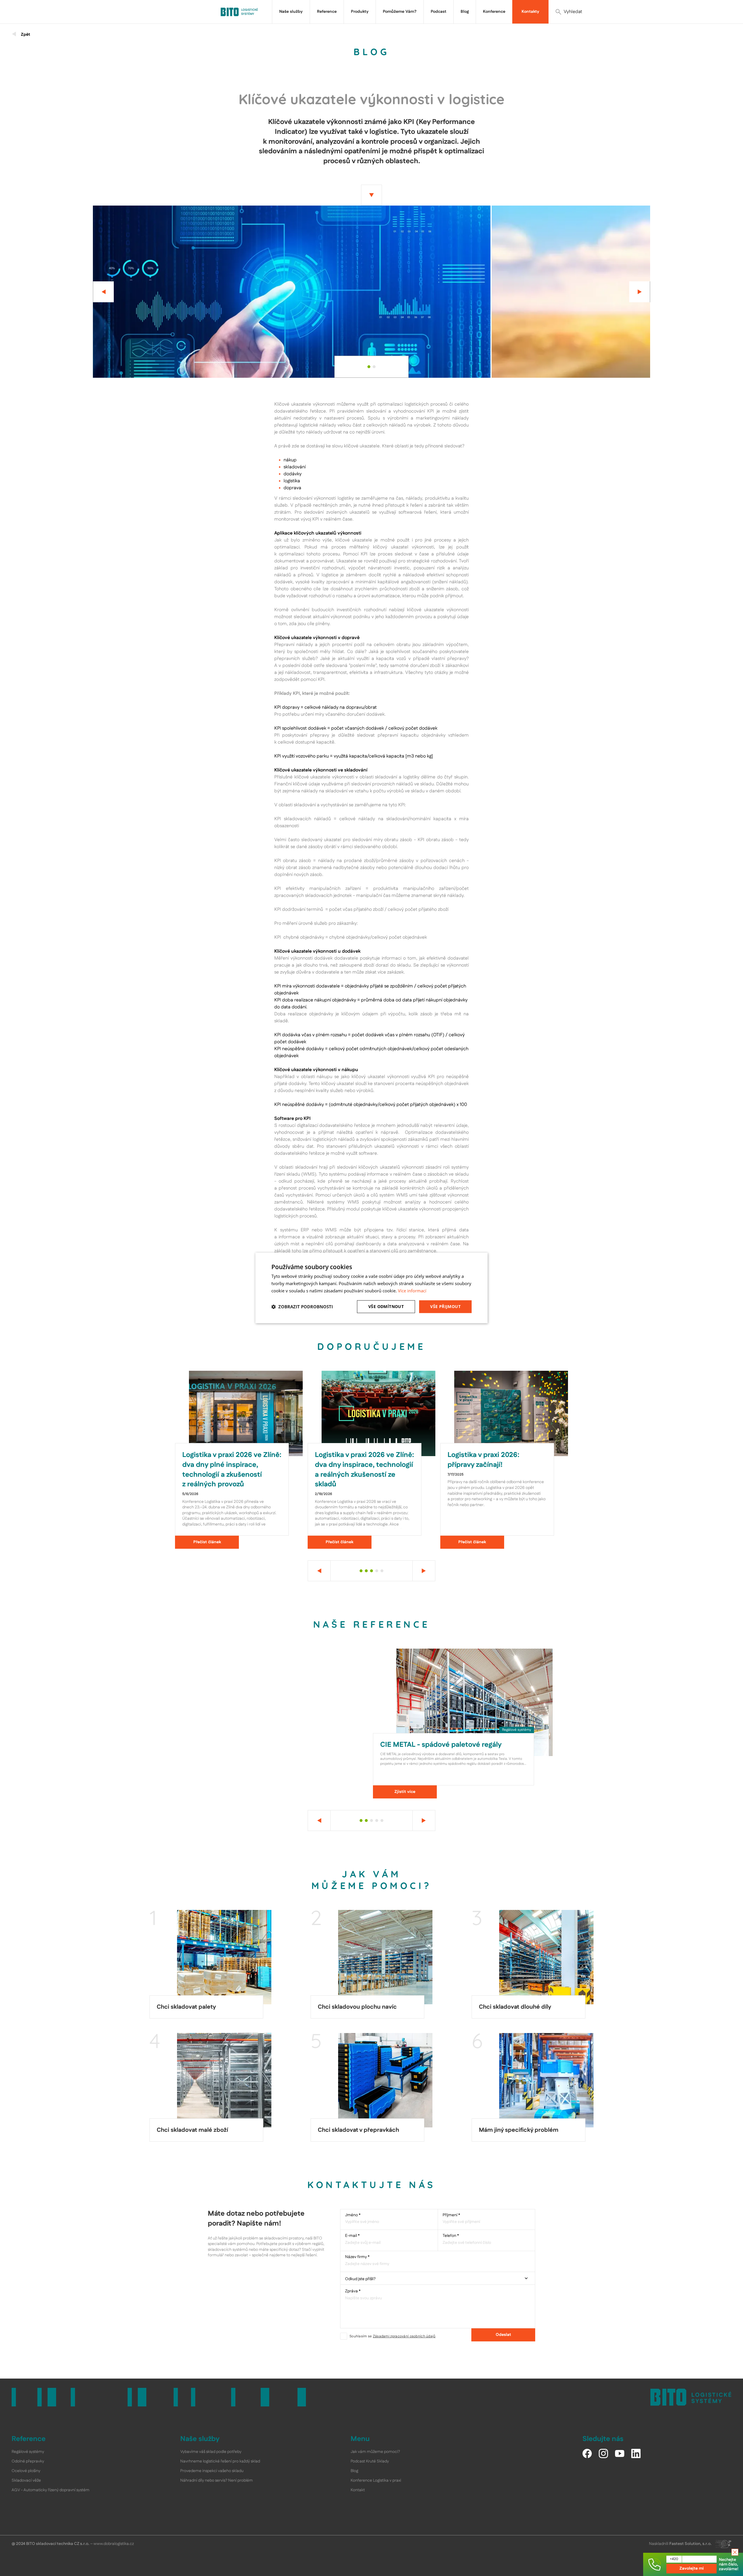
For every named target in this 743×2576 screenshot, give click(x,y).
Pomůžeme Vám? (400, 12)
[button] (302, 1307)
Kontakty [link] (530, 12)
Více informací (412, 1291)
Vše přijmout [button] (445, 1306)
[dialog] (371, 1288)
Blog (465, 12)
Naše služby (291, 12)
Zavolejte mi (692, 2568)
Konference (494, 12)
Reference (327, 12)
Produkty (360, 12)
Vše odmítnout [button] (386, 1306)
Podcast (439, 12)
